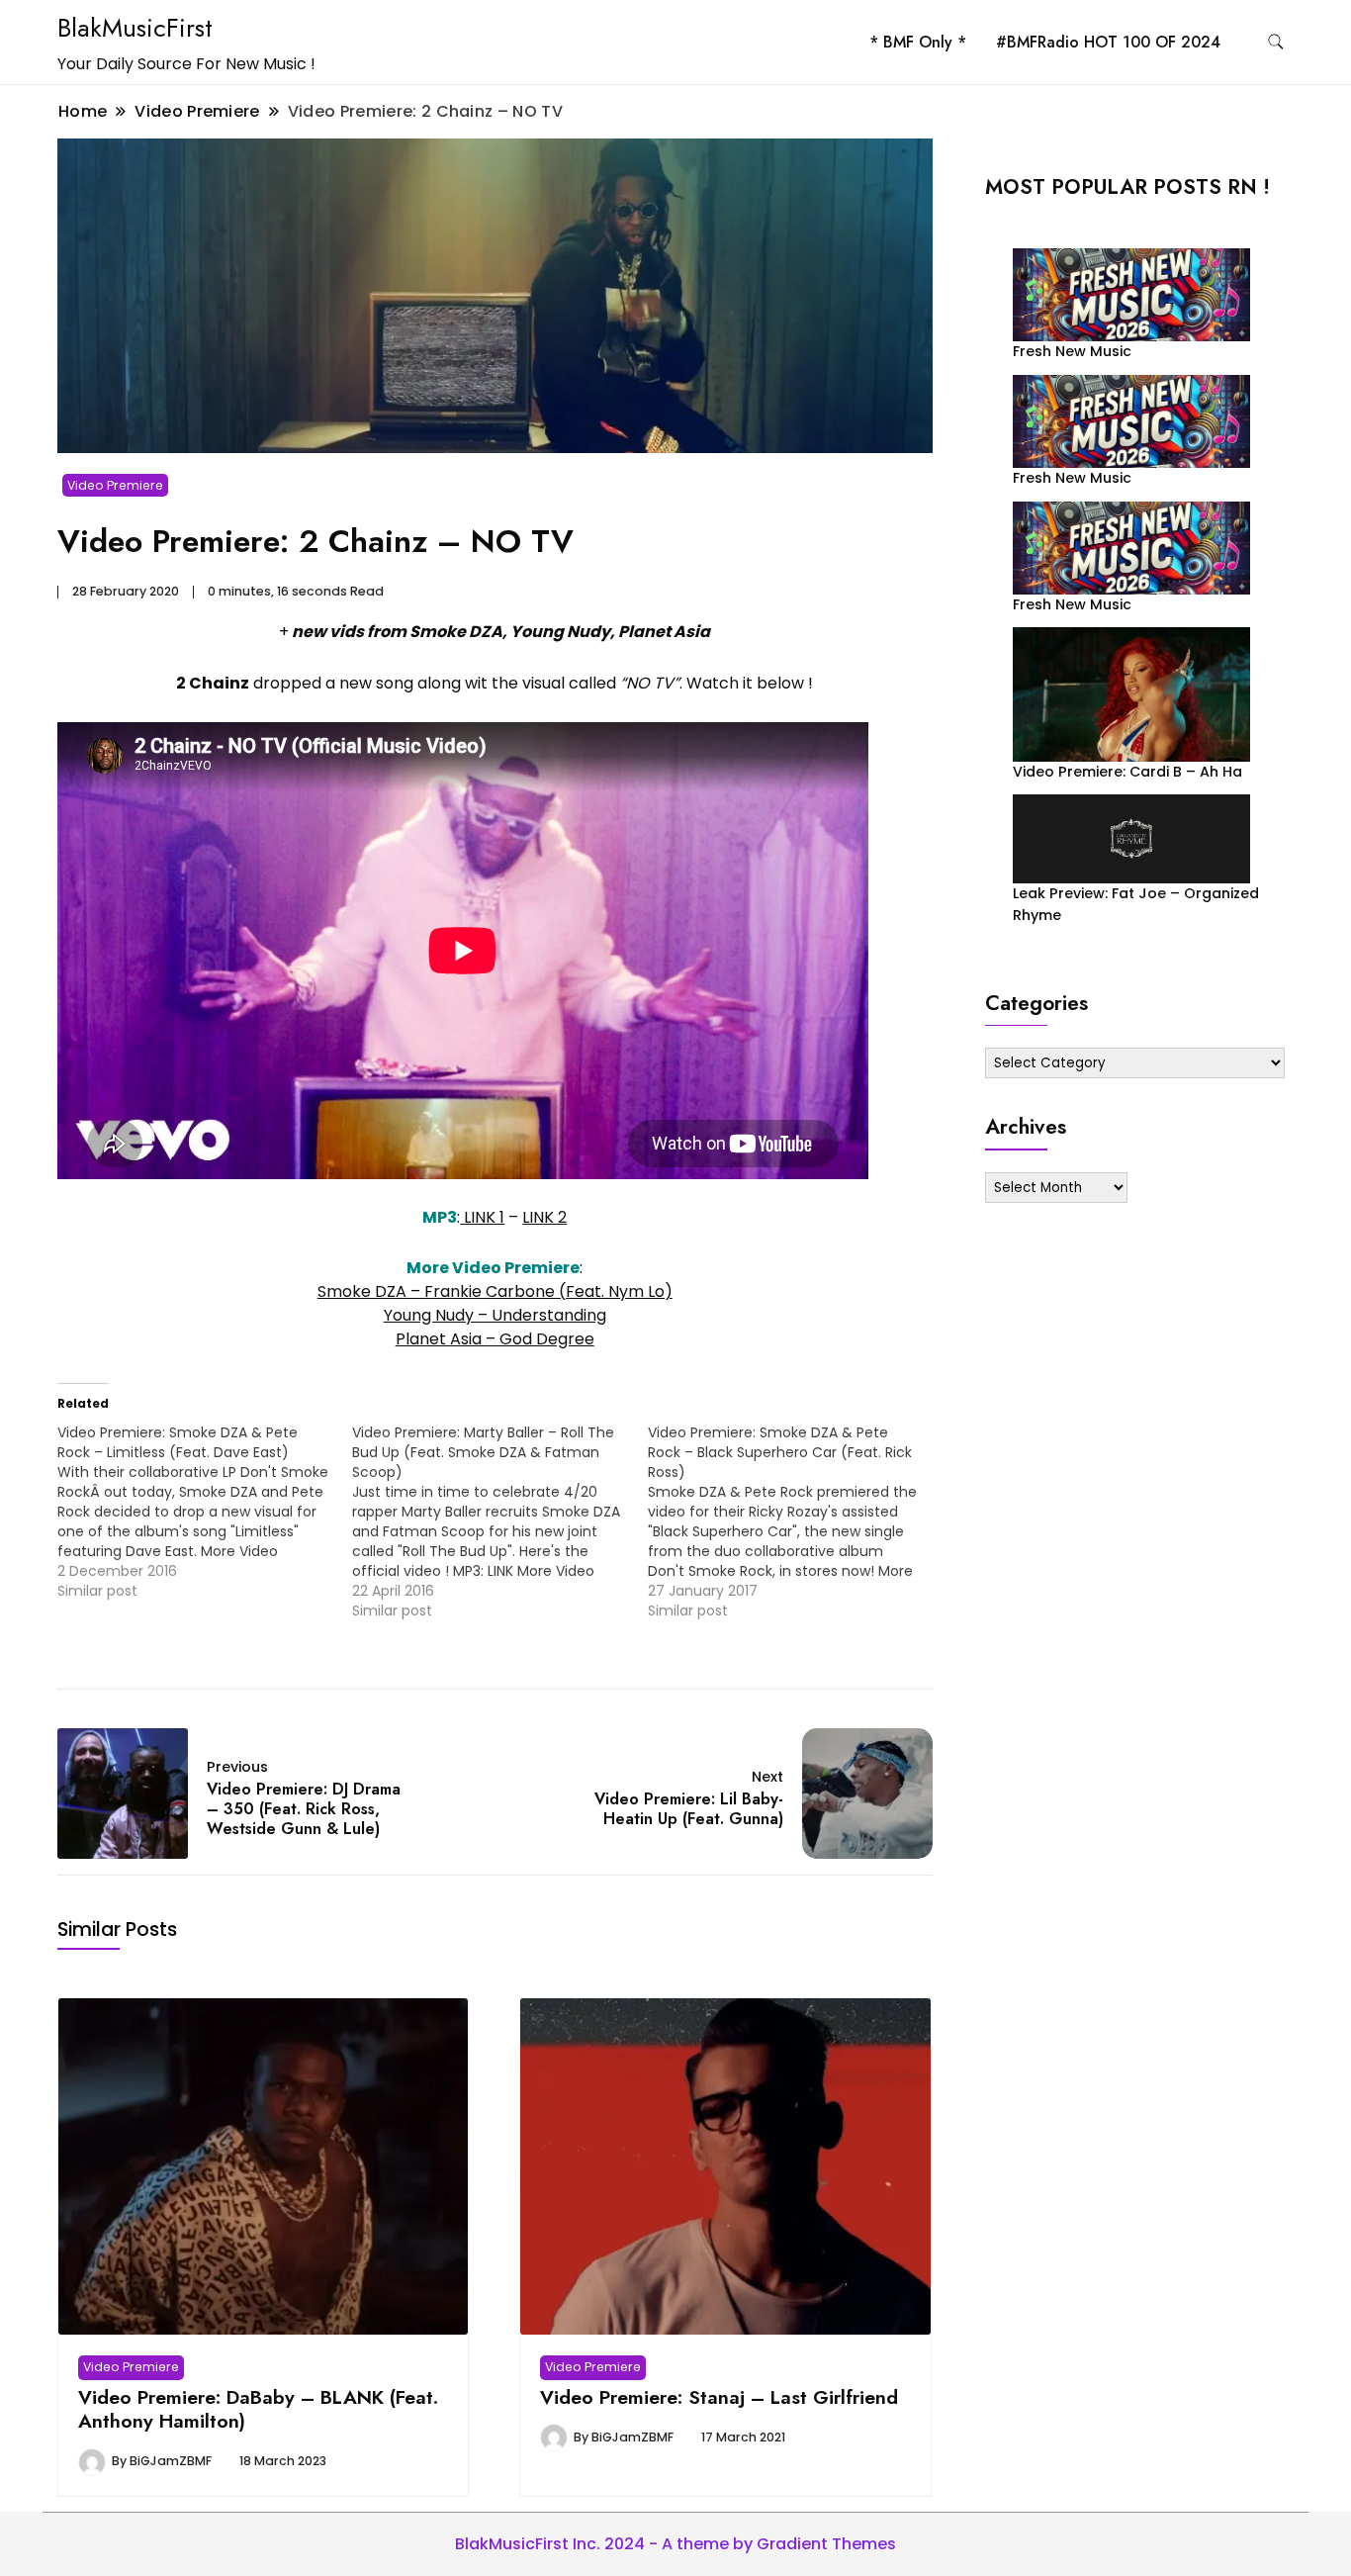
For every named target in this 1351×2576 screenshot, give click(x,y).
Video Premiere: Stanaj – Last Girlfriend (719, 2397)
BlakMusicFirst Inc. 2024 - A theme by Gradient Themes (675, 2544)
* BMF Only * (918, 42)
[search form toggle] (1276, 42)
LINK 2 (544, 1217)
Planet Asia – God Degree (495, 1339)
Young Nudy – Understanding (495, 1315)
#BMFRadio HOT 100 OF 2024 (1108, 42)
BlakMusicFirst (135, 28)
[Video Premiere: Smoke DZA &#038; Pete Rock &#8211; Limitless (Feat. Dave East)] (205, 1512)
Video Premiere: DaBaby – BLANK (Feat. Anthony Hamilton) (258, 2409)
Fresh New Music (1072, 351)
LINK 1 (482, 1217)
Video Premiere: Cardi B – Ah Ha (1127, 772)
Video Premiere (115, 485)
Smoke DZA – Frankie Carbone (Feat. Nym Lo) (495, 1291)
